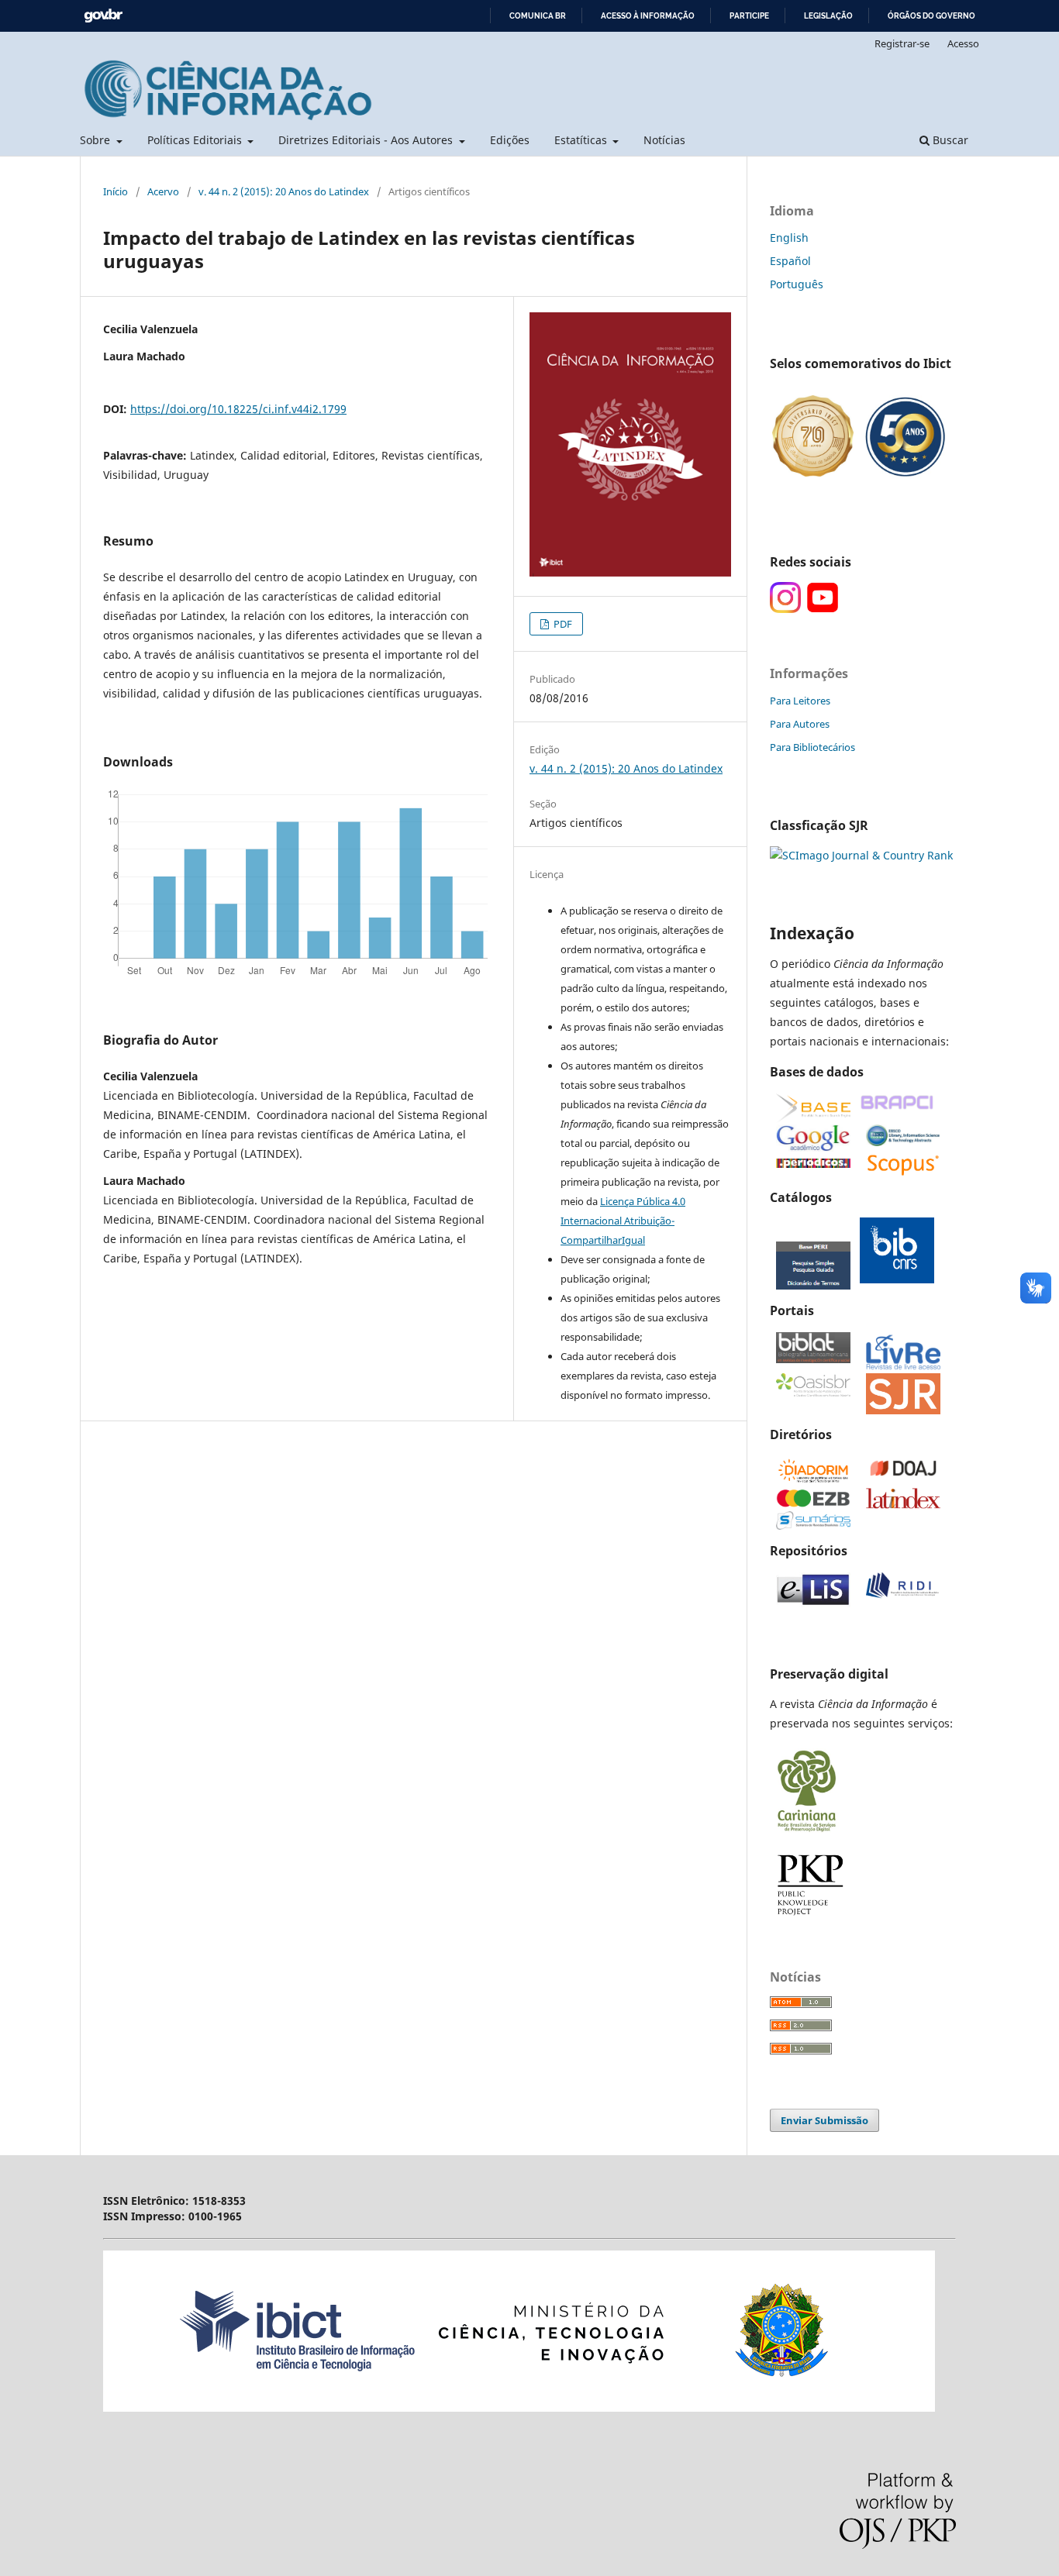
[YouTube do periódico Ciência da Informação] (823, 609)
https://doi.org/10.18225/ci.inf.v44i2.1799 (238, 409)
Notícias (664, 140)
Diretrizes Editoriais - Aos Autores (367, 140)
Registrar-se (902, 43)
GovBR (103, 16)
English (789, 238)
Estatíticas (582, 140)
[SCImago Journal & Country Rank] (861, 855)
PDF (562, 624)
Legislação (828, 16)
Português (797, 284)
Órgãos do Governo (931, 16)
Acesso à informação (648, 16)
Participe (749, 16)
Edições (510, 140)
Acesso (963, 43)
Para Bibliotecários (812, 747)
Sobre (97, 140)
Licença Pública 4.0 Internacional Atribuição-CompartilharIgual (623, 1221)
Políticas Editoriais (196, 140)
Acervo (163, 191)
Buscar (949, 140)
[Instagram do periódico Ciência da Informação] (785, 609)
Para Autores (800, 724)
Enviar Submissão (824, 2120)
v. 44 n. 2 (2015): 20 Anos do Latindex (284, 191)
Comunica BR (538, 16)
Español (790, 261)
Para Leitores (800, 701)
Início (116, 191)
